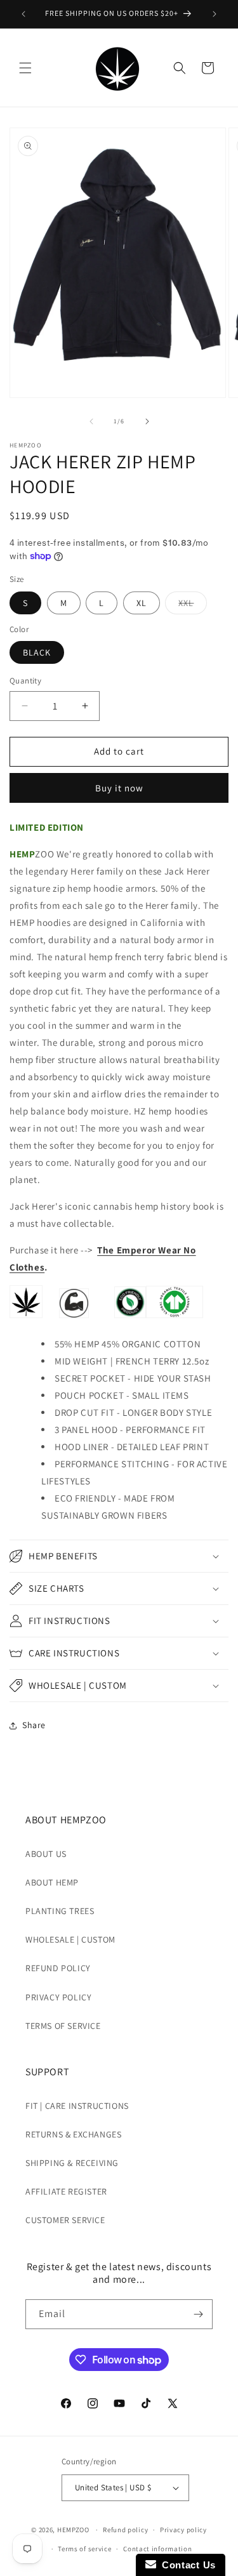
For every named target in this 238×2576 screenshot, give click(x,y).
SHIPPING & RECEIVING (72, 2163)
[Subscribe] (198, 2314)
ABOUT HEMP (52, 1882)
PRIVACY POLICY (58, 1997)
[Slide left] (91, 421)
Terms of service (84, 2549)
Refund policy (125, 2530)
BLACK (37, 652)
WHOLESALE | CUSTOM (70, 1939)
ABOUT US (46, 1854)
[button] (25, 68)
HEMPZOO (73, 2530)
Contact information (157, 2549)
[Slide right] (147, 421)
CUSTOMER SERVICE (65, 2220)
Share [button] (34, 1725)
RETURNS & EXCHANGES (73, 2134)
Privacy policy (183, 2530)
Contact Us (186, 2565)
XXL (193, 605)
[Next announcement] (215, 14)
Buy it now (119, 788)
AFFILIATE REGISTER (66, 2191)
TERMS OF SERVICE (63, 2026)
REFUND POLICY (58, 1968)
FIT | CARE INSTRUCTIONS (77, 2106)
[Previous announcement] (23, 14)
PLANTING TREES (60, 1911)
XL (142, 603)
